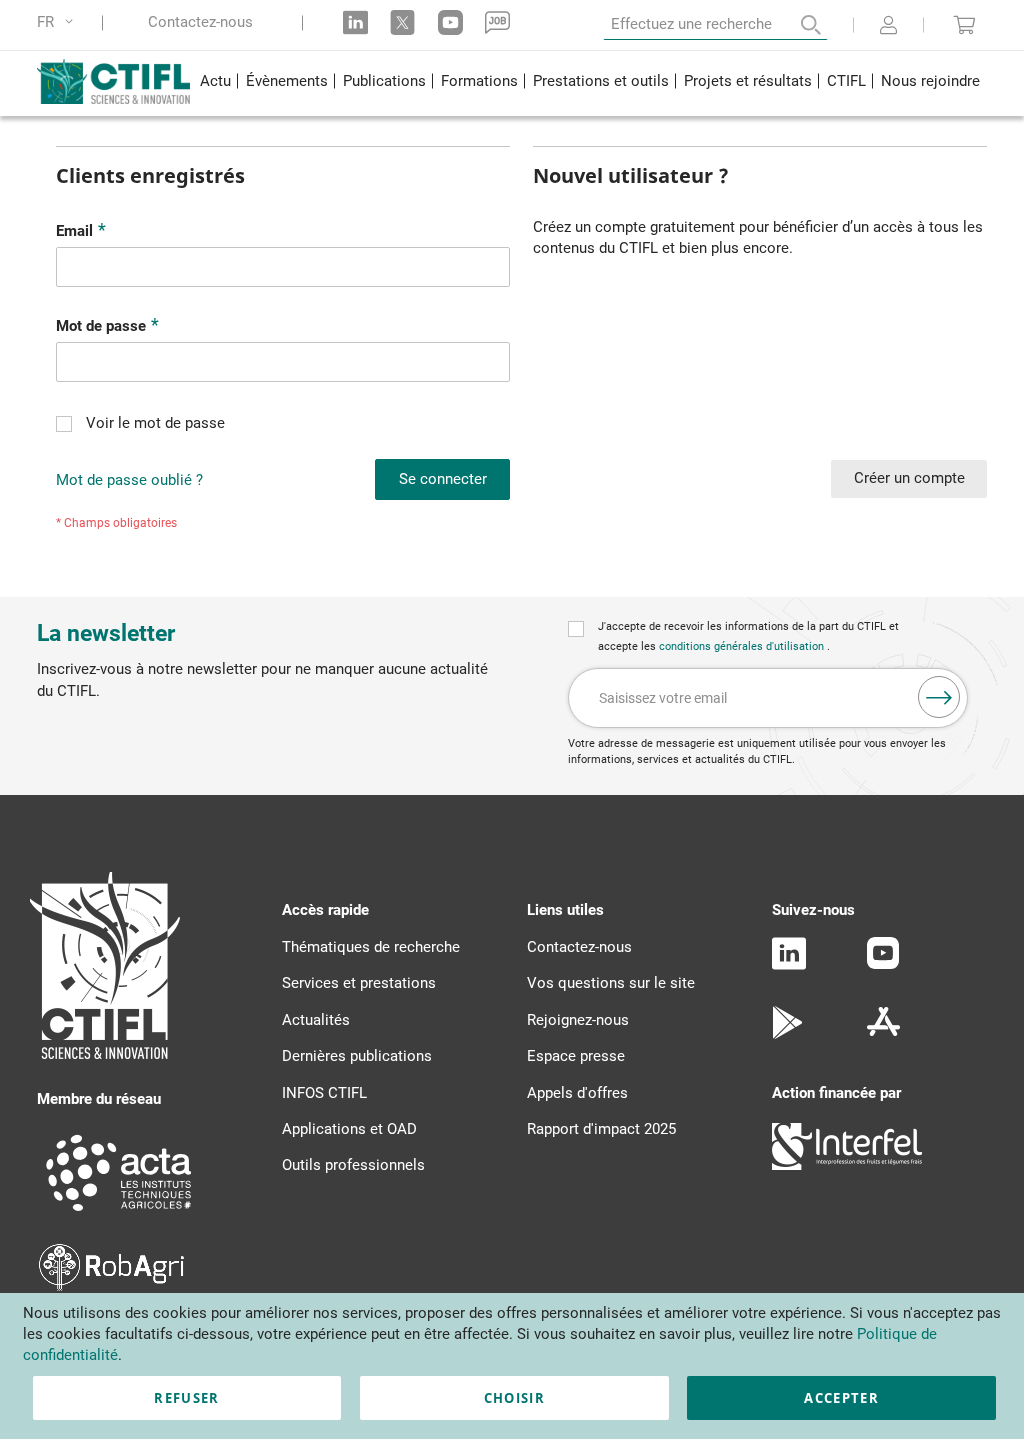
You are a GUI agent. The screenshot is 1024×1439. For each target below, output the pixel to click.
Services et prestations (359, 983)
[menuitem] (215, 83)
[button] (58, 22)
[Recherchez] (797, 25)
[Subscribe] (939, 697)
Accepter (841, 1398)
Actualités (316, 1020)
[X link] (402, 22)
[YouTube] (883, 964)
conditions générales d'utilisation (743, 646)
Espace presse (576, 1056)
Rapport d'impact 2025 (601, 1129)
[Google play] (788, 1034)
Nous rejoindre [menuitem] (930, 81)
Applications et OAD (349, 1129)
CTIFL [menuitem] (846, 81)
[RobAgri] (111, 1286)
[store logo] (114, 81)
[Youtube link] (450, 22)
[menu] (589, 83)
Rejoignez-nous (578, 1020)
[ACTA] (119, 1214)
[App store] (883, 1034)
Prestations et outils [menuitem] (601, 81)
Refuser (186, 1398)
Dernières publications (357, 1056)
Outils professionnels (353, 1165)
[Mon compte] (888, 27)
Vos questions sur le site (611, 983)
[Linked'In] (789, 965)
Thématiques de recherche (371, 947)
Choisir (514, 1398)
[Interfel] (847, 1165)
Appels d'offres (577, 1093)
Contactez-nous (200, 22)
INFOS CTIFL (324, 1093)
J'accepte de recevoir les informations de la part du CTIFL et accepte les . (748, 636)
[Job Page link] (497, 22)
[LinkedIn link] (355, 22)
